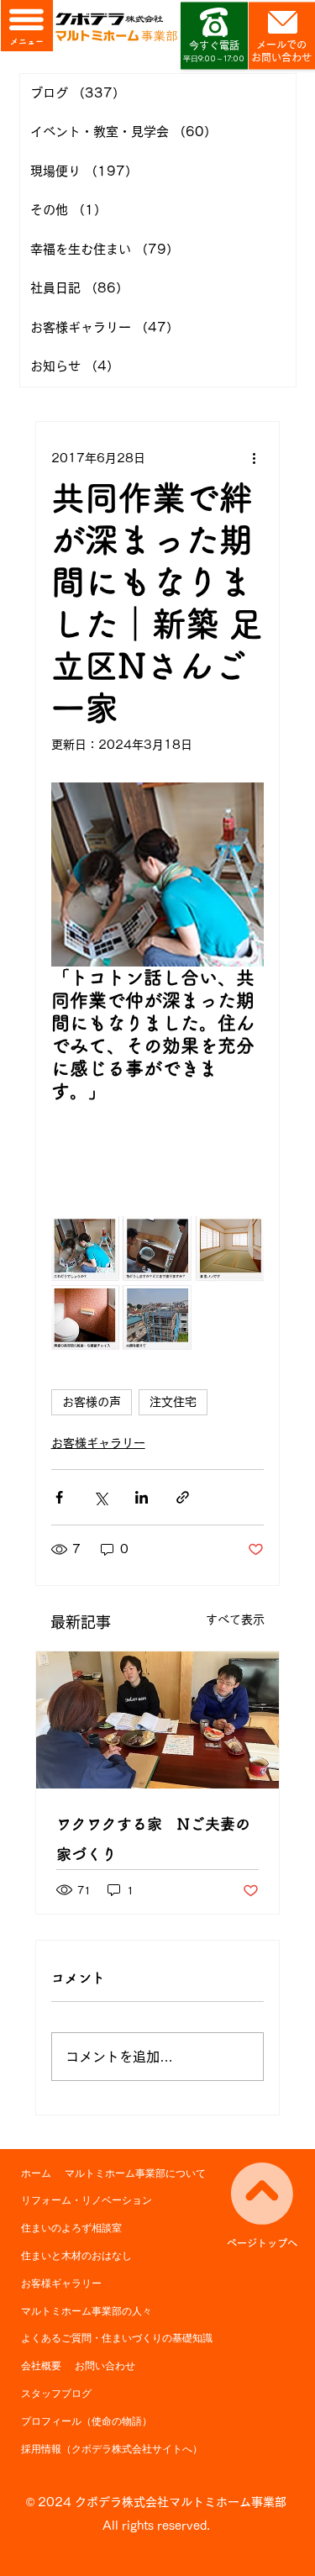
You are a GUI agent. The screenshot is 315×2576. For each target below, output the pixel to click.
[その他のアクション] (254, 459)
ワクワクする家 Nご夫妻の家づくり (153, 1839)
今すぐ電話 (214, 45)
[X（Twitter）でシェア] (100, 1497)
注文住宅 (173, 1402)
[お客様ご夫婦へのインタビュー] (158, 1720)
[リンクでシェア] (183, 1497)
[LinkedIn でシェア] (142, 1497)
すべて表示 (235, 1620)
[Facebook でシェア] (59, 1497)
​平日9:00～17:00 (214, 58)
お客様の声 (92, 1402)
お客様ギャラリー (98, 1443)
